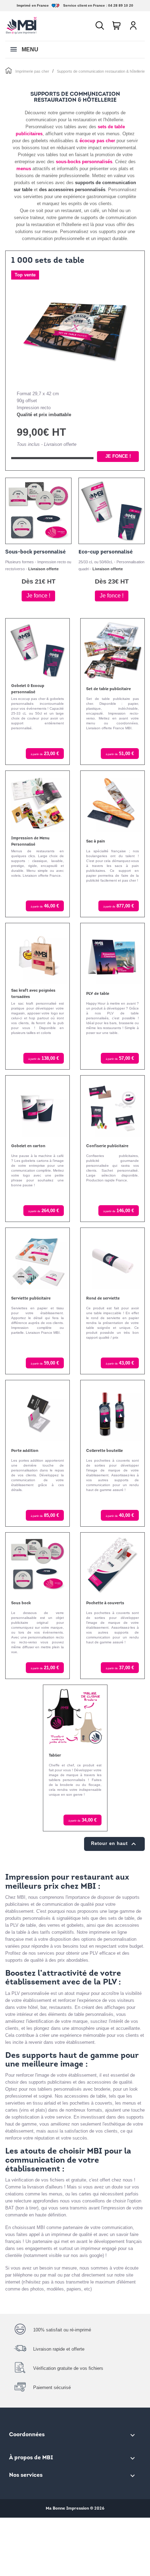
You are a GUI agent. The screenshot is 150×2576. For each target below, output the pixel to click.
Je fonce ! (118, 456)
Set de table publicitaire (108, 689)
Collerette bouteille (104, 1451)
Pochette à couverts (105, 1603)
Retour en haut (114, 1844)
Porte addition (25, 1451)
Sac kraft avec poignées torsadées (33, 994)
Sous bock (21, 1603)
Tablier (55, 1756)
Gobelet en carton (28, 1146)
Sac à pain (96, 842)
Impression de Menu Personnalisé (30, 842)
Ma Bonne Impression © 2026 (75, 2509)
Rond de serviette (103, 1299)
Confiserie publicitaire (107, 1146)
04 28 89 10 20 (121, 5)
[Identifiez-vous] (133, 26)
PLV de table (98, 994)
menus (24, 169)
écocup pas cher (97, 141)
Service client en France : (85, 5)
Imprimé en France (33, 5)
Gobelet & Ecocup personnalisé (28, 689)
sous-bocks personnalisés (84, 162)
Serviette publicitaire (31, 1299)
